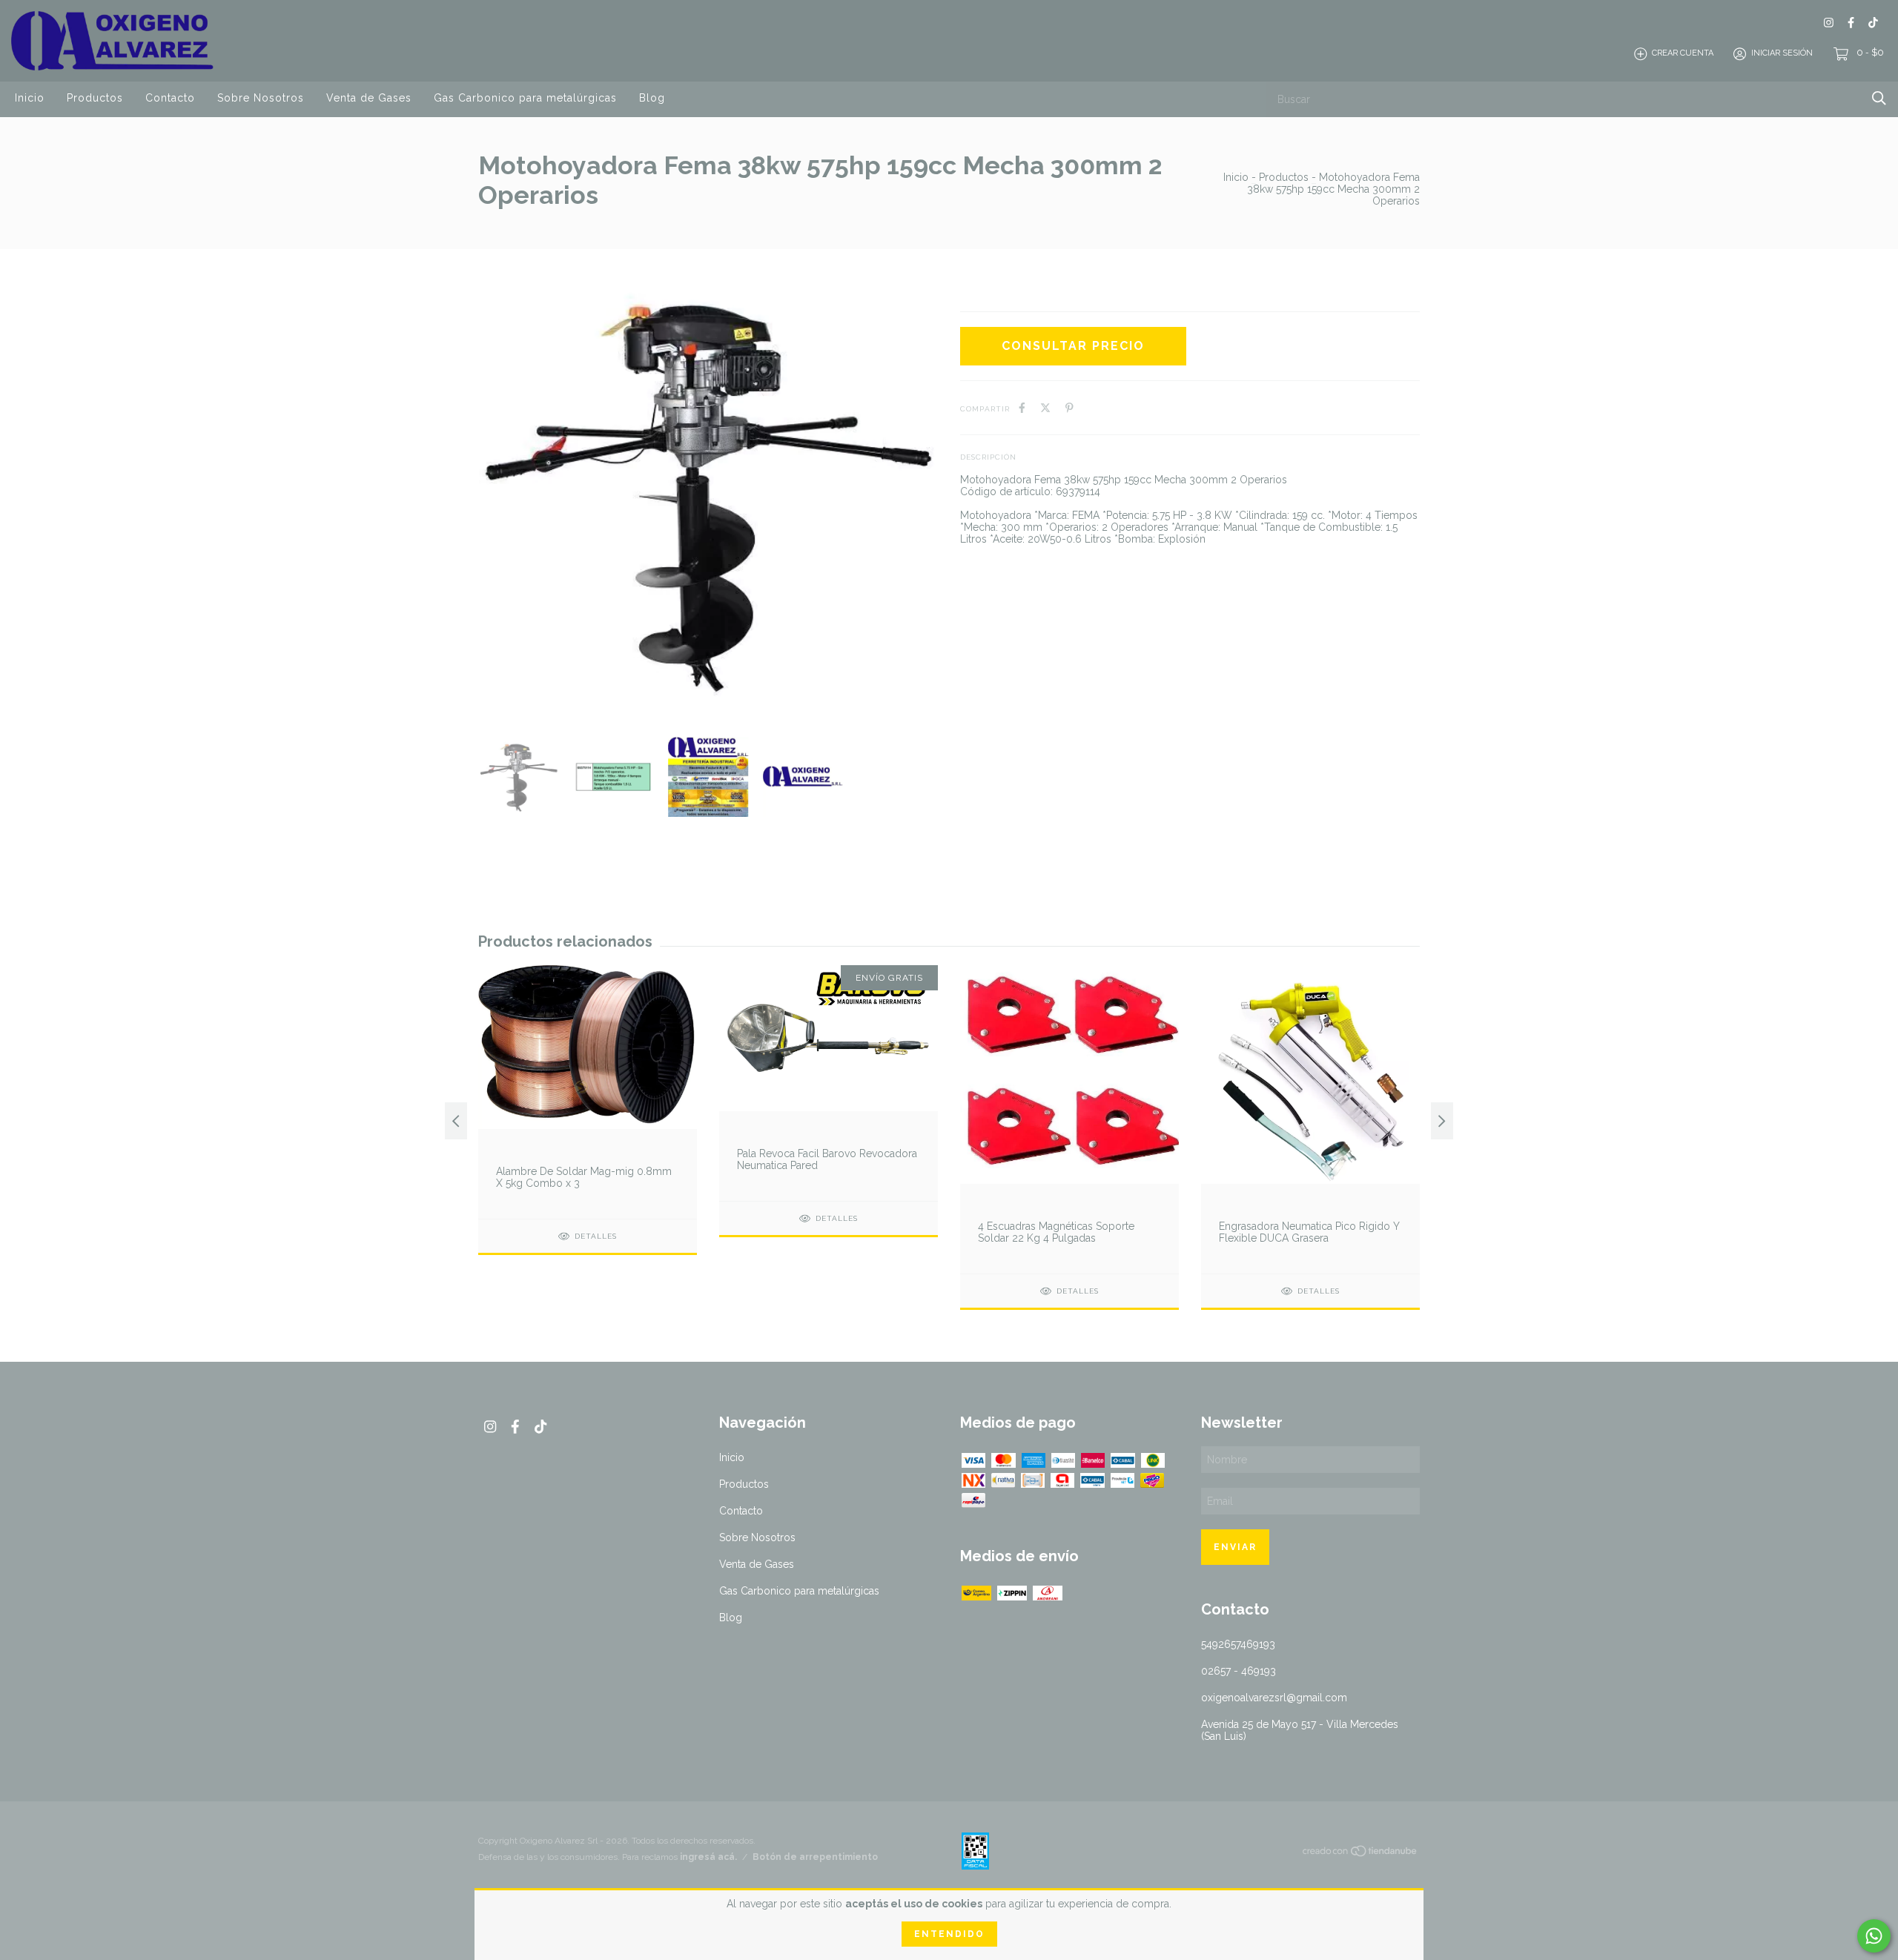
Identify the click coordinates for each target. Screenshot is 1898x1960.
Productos (95, 98)
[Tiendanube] (1360, 1854)
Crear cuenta (1683, 54)
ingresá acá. (708, 1857)
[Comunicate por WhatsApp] (1874, 1936)
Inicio (30, 98)
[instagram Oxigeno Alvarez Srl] (1829, 23)
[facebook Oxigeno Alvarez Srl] (1851, 23)
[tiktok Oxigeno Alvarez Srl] (1873, 23)
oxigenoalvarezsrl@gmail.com (1274, 1698)
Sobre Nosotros (261, 98)
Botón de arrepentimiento (815, 1857)
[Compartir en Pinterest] (1069, 408)
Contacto (170, 98)
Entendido (949, 1934)
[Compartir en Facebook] (1022, 408)
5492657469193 (1238, 1644)
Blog (652, 98)
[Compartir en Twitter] (1045, 408)
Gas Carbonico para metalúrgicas (525, 98)
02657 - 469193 (1239, 1671)
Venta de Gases (369, 98)
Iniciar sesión (1782, 54)
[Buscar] (1879, 98)
